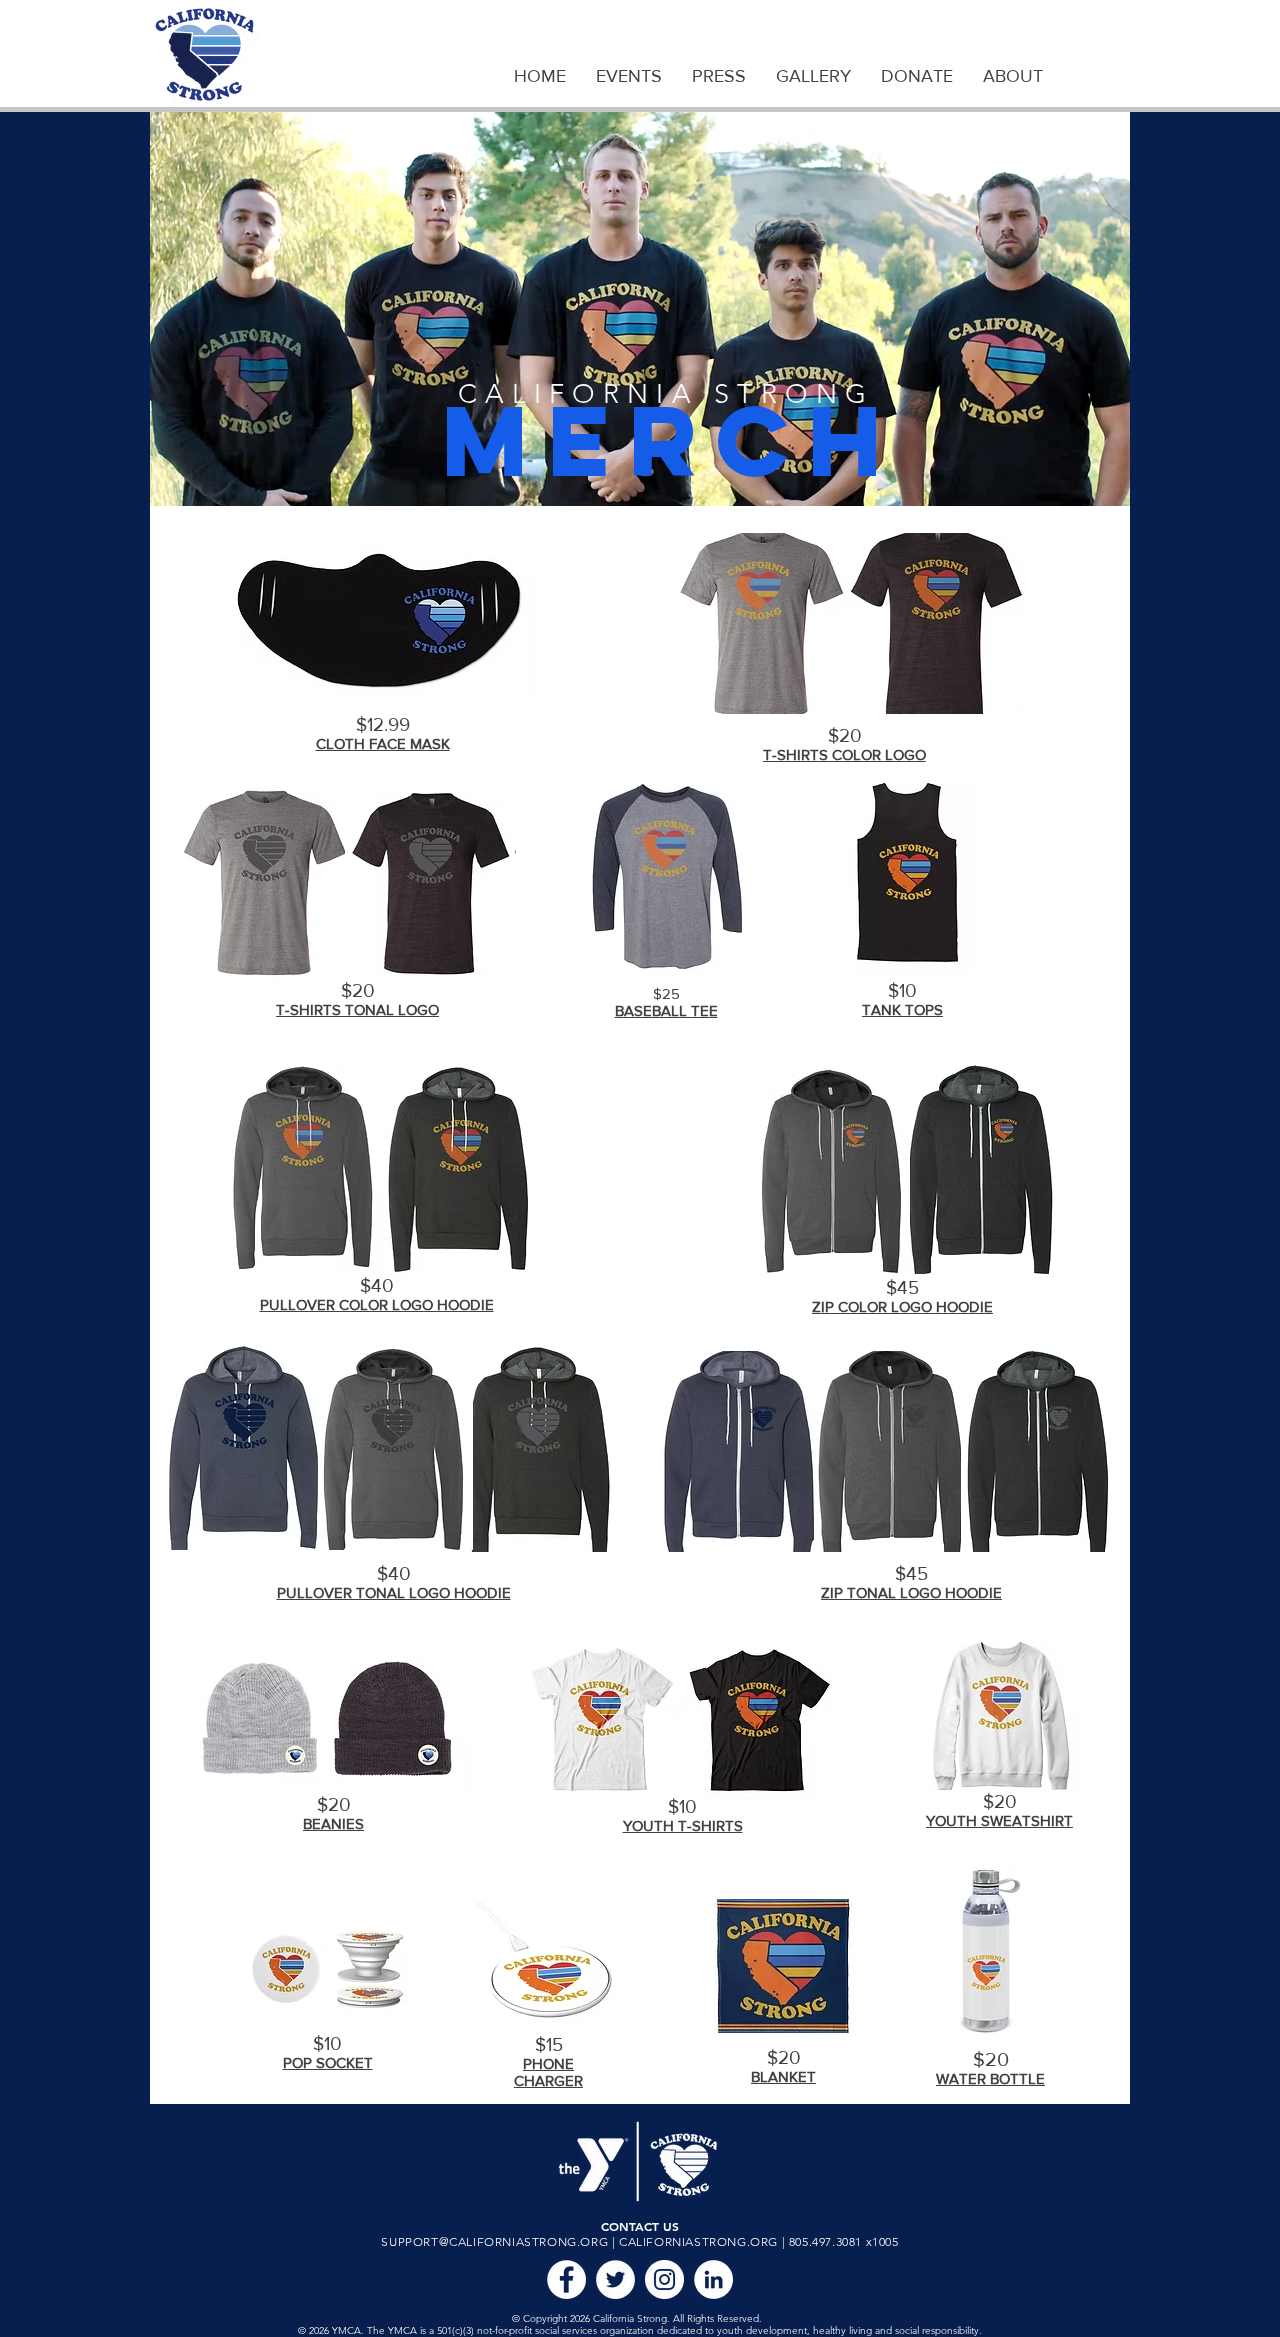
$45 (902, 1287)
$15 (549, 2044)
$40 (377, 1285)
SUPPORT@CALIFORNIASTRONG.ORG (494, 2241)
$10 (902, 990)
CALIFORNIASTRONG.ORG (698, 2241)
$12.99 (383, 724)
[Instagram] (664, 2279)
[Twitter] (615, 2279)
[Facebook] (566, 2279)
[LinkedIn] (713, 2279)
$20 (358, 990)
